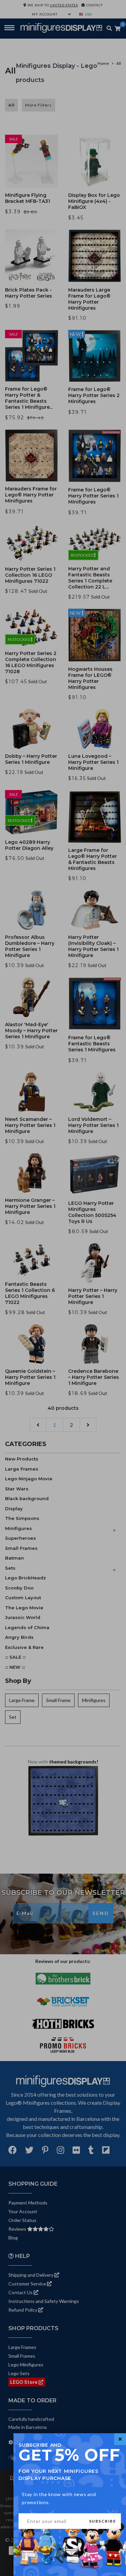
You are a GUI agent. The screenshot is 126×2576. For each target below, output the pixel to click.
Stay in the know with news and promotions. (59, 2498)
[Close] (120, 2439)
